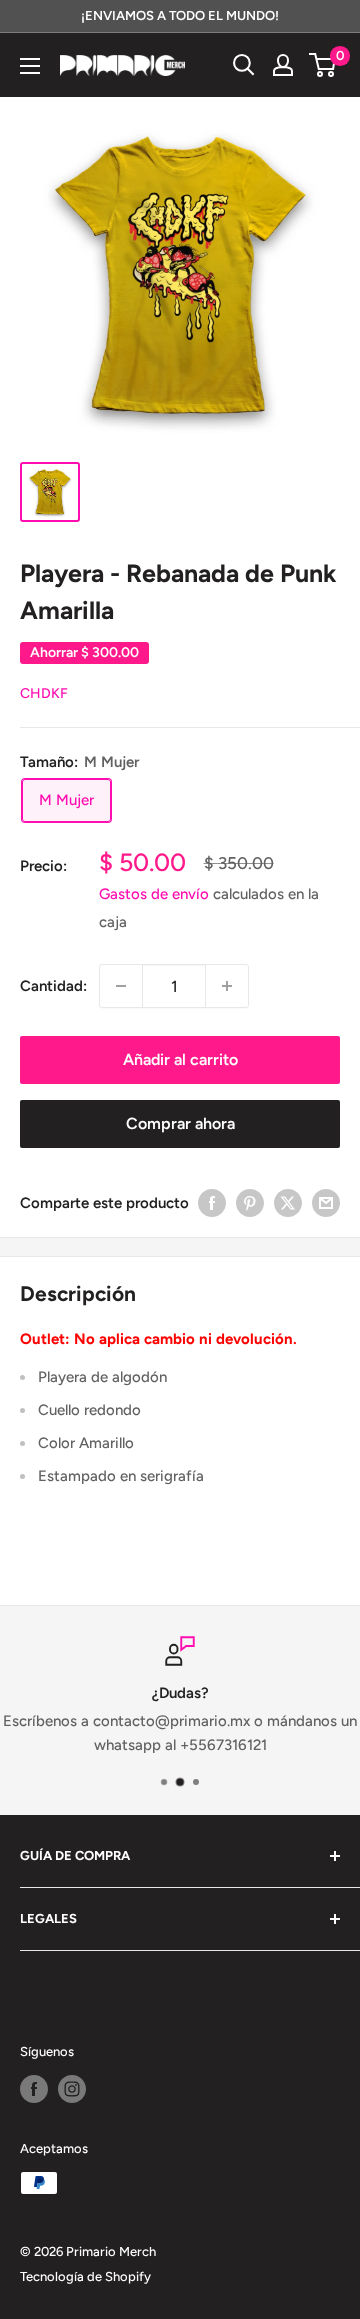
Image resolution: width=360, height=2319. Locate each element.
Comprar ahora (180, 1123)
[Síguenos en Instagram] (72, 2089)
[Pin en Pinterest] (250, 1202)
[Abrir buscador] (244, 65)
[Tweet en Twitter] (288, 1202)
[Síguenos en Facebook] (34, 2089)
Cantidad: (53, 986)
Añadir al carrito (180, 1059)
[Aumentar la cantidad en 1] (227, 986)
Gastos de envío (154, 894)
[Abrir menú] (30, 66)
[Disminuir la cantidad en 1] (121, 986)
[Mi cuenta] (283, 65)
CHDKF (44, 693)
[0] (323, 65)
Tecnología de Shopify (85, 2276)
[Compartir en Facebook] (212, 1202)
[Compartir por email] (326, 1202)
